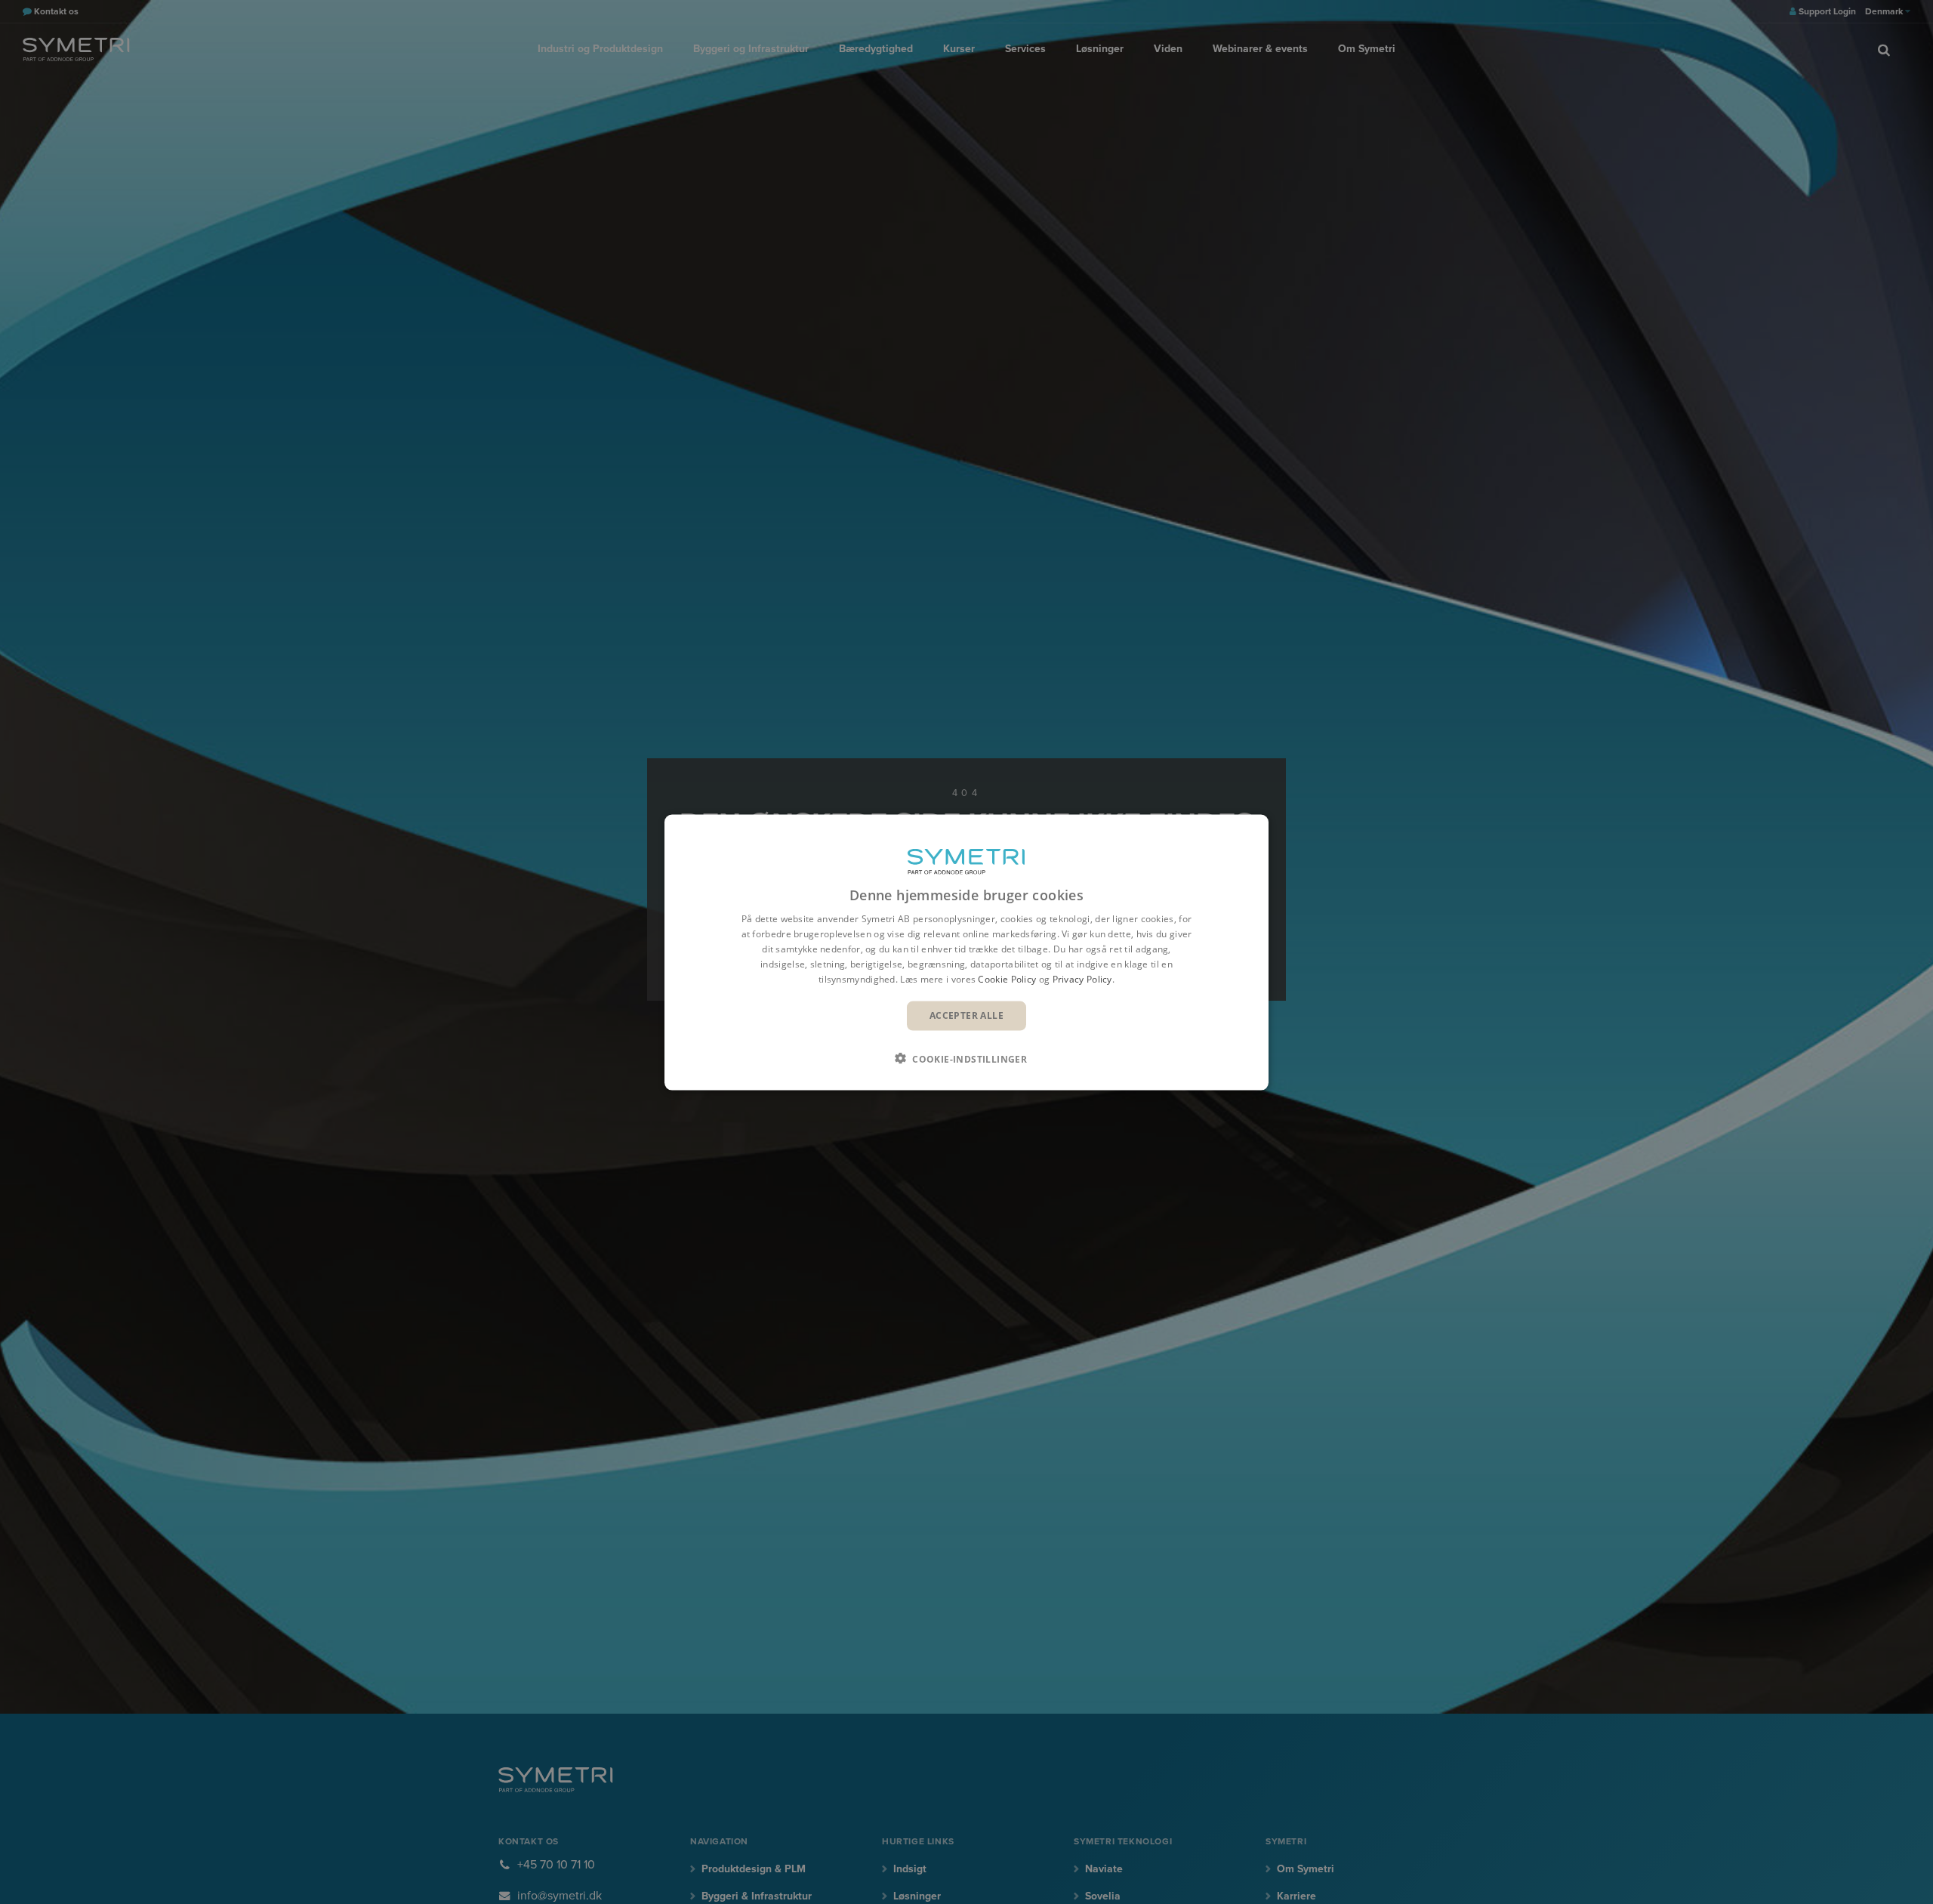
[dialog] (966, 952)
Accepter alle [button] (966, 1015)
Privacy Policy (1082, 978)
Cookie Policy (1007, 978)
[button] (966, 1058)
